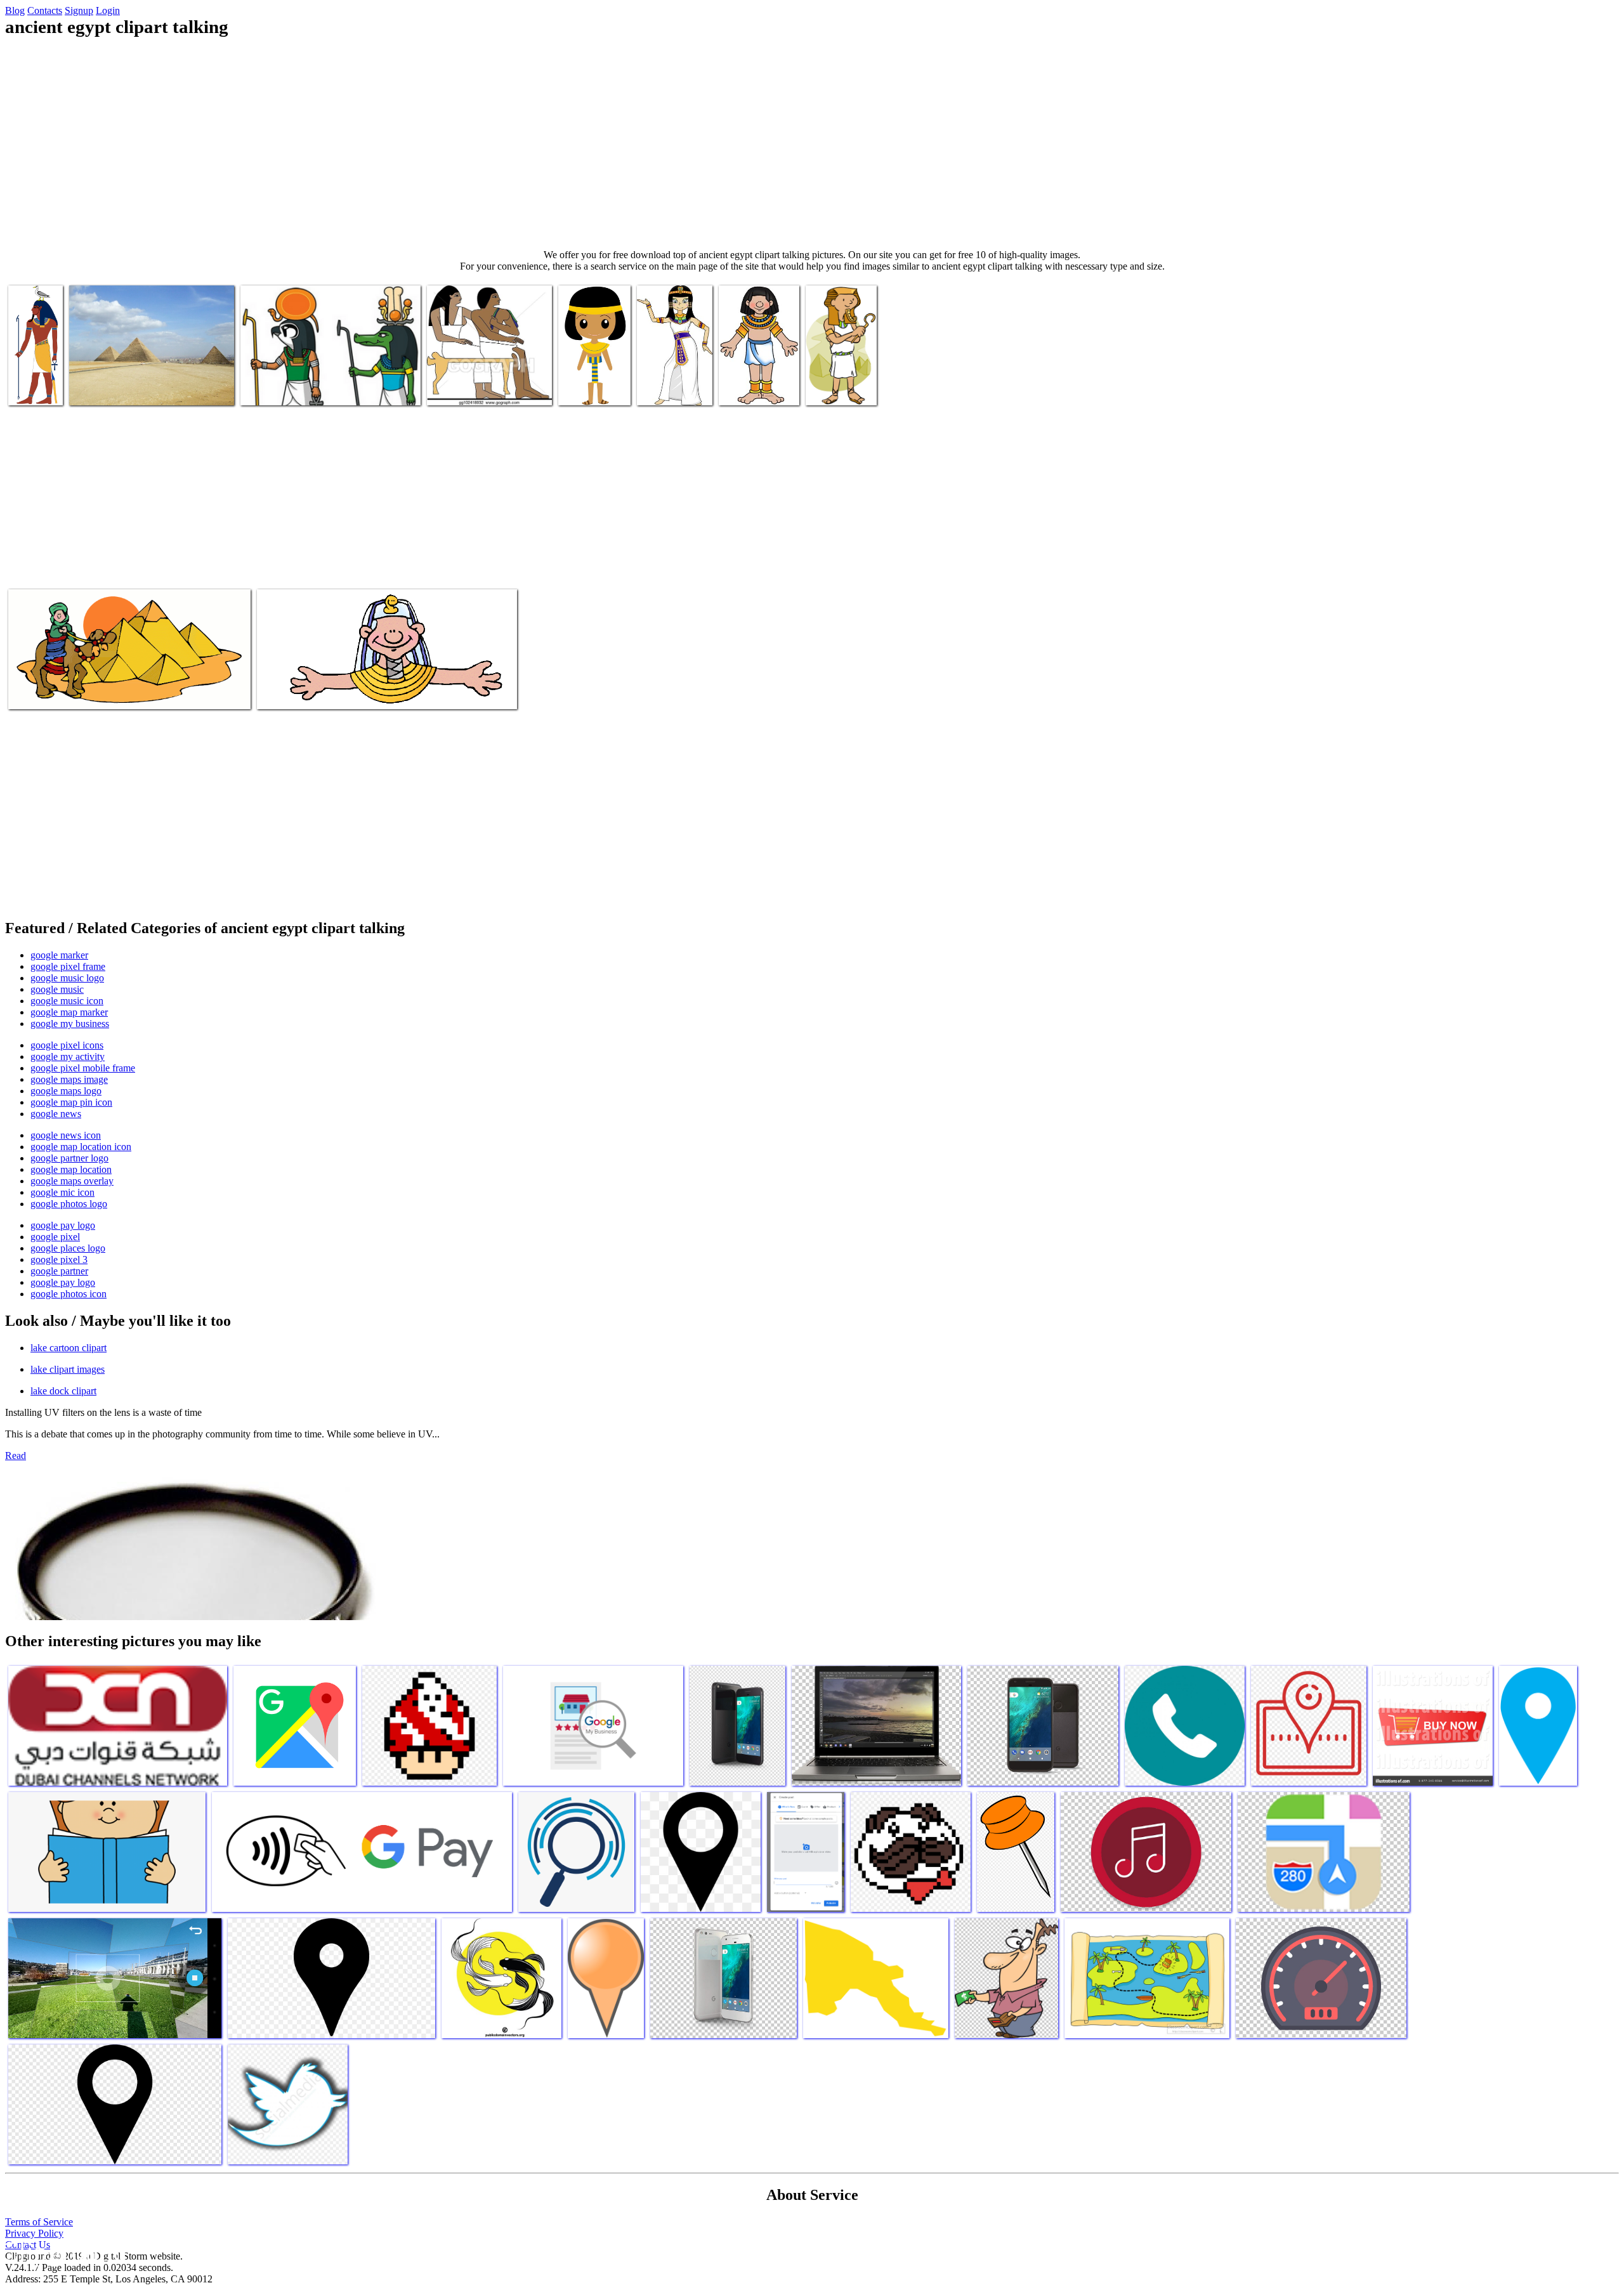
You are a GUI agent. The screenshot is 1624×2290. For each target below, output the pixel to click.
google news (56, 1114)
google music (57, 989)
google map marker (69, 1012)
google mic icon (62, 1192)
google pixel (55, 1237)
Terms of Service (39, 2222)
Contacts (45, 10)
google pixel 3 (59, 1259)
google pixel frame (68, 966)
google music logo (67, 978)
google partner (59, 1271)
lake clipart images (68, 1369)
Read (16, 1456)
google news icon (66, 1135)
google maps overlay (72, 1181)
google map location (71, 1169)
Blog (15, 10)
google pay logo (63, 1225)
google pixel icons (67, 1045)
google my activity (68, 1057)
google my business (70, 1024)
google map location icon (81, 1147)
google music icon (67, 1001)
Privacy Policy (34, 2233)
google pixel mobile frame (83, 1068)
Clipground (63, 2252)
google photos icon (69, 1294)
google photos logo (69, 1204)
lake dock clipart (63, 1391)
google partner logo (69, 1158)
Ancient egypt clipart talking (34, 378)
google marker (59, 955)
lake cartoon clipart (69, 1348)
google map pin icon (71, 1102)
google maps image (69, 1079)
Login (108, 10)
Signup (79, 10)
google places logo (68, 1248)
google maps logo (66, 1091)
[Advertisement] (812, 143)
